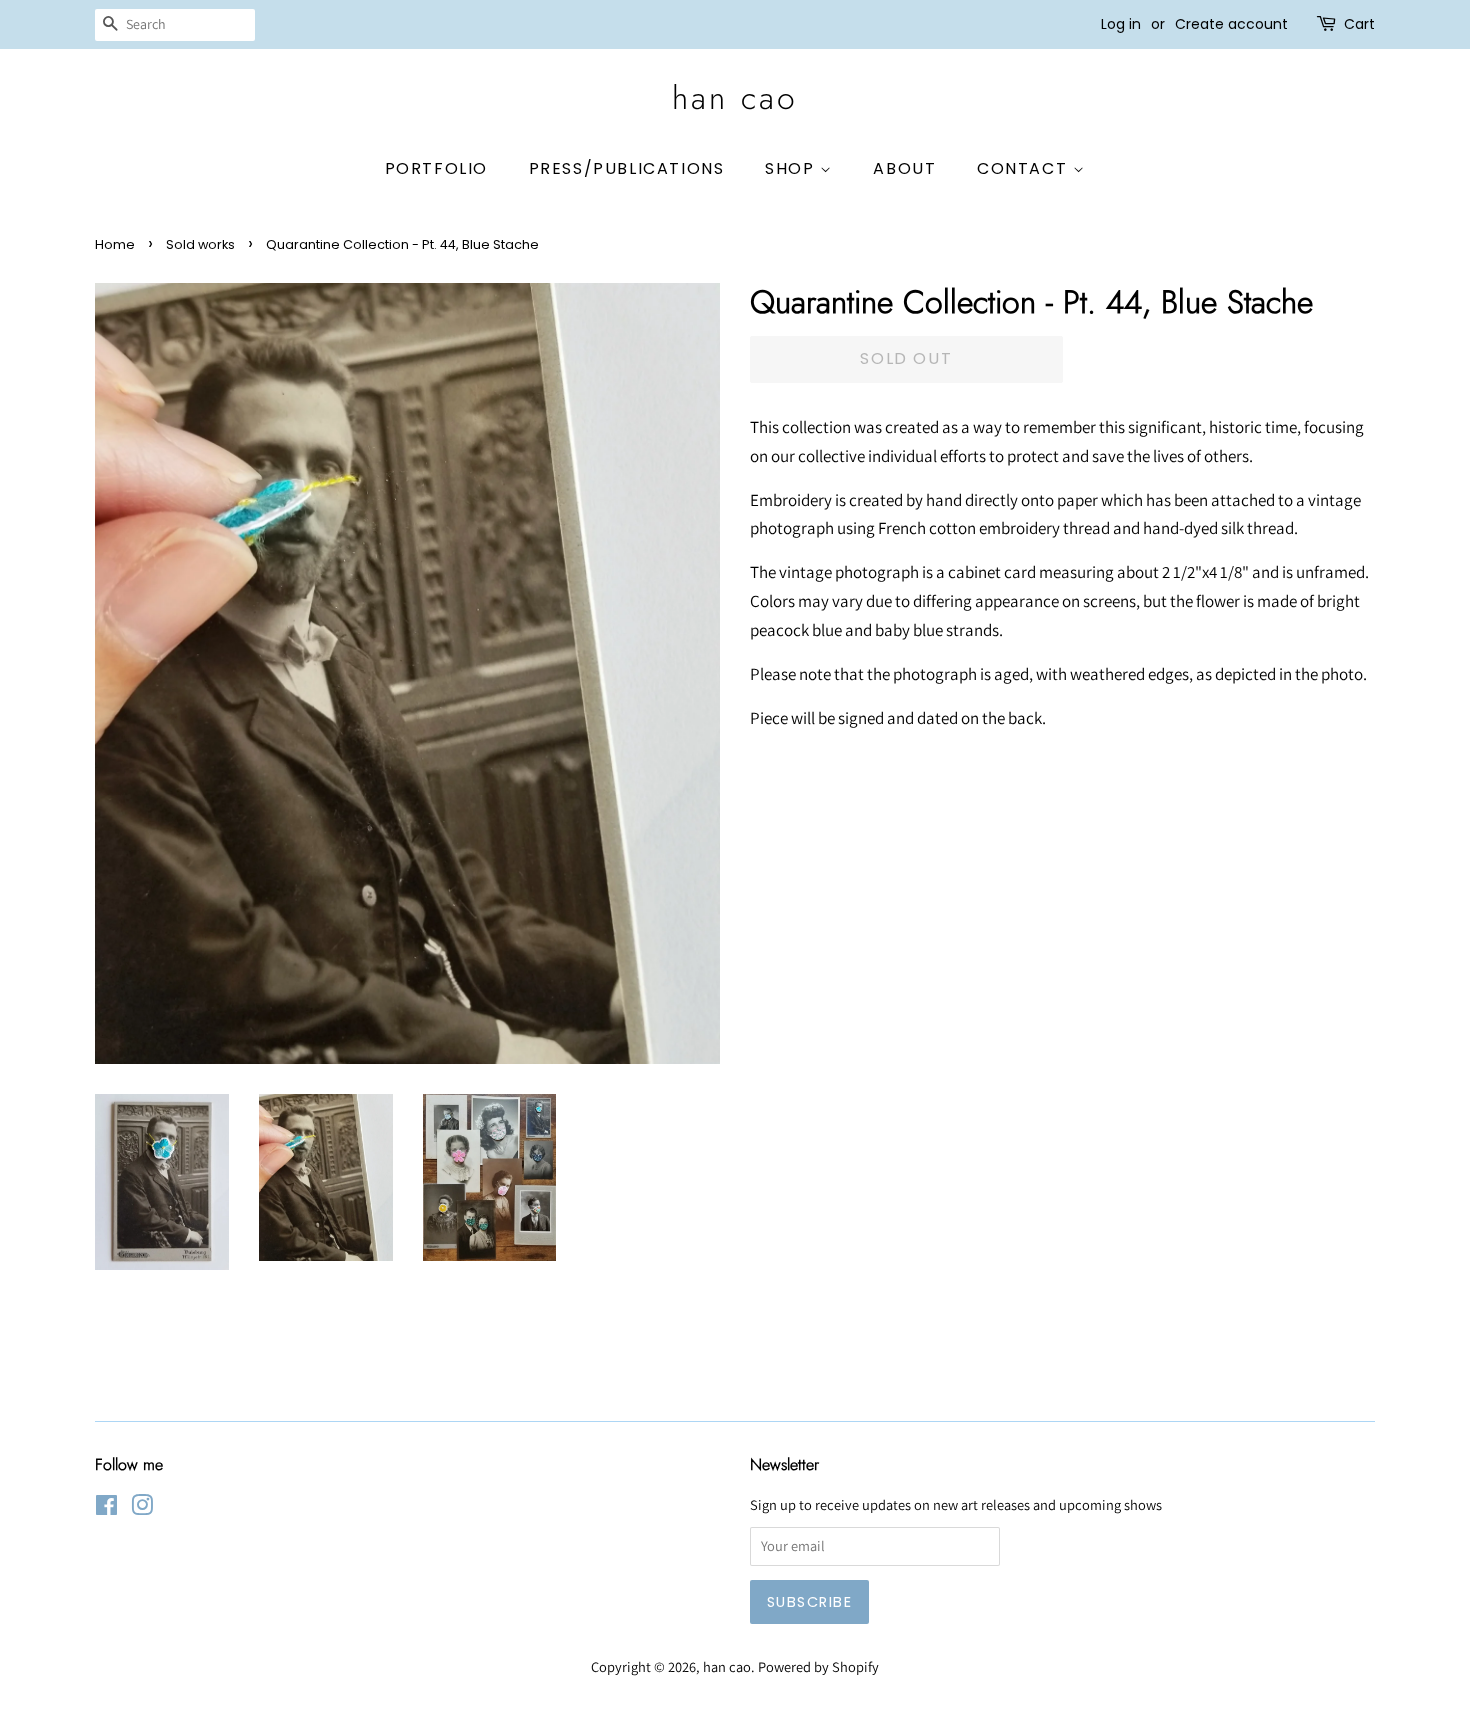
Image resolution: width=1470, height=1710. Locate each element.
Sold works (200, 244)
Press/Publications (627, 168)
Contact (1025, 168)
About (904, 168)
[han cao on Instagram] (142, 1508)
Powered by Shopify (818, 1666)
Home (115, 244)
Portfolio (436, 168)
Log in (1121, 24)
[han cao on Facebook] (106, 1508)
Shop (792, 168)
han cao (735, 98)
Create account (1231, 24)
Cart (1359, 24)
